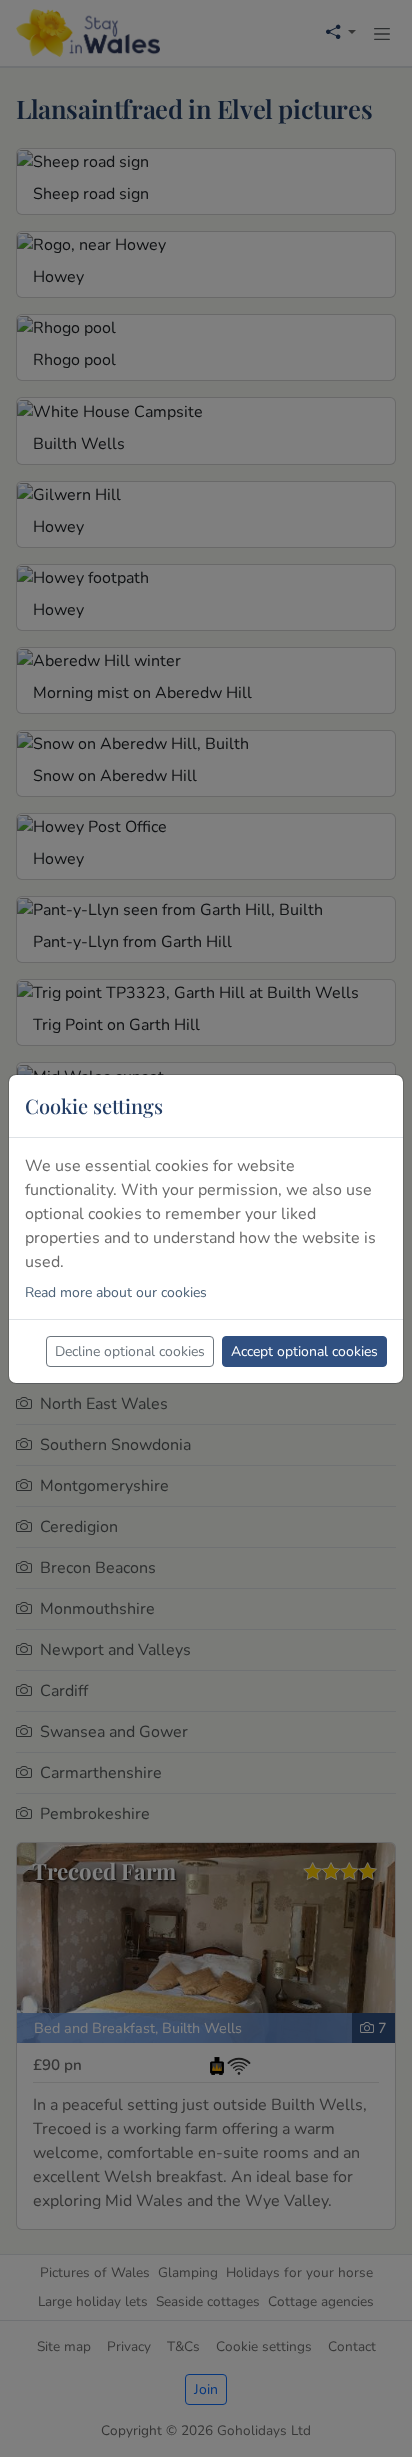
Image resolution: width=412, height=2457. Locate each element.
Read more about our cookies (116, 1292)
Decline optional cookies (130, 1351)
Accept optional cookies (304, 1351)
